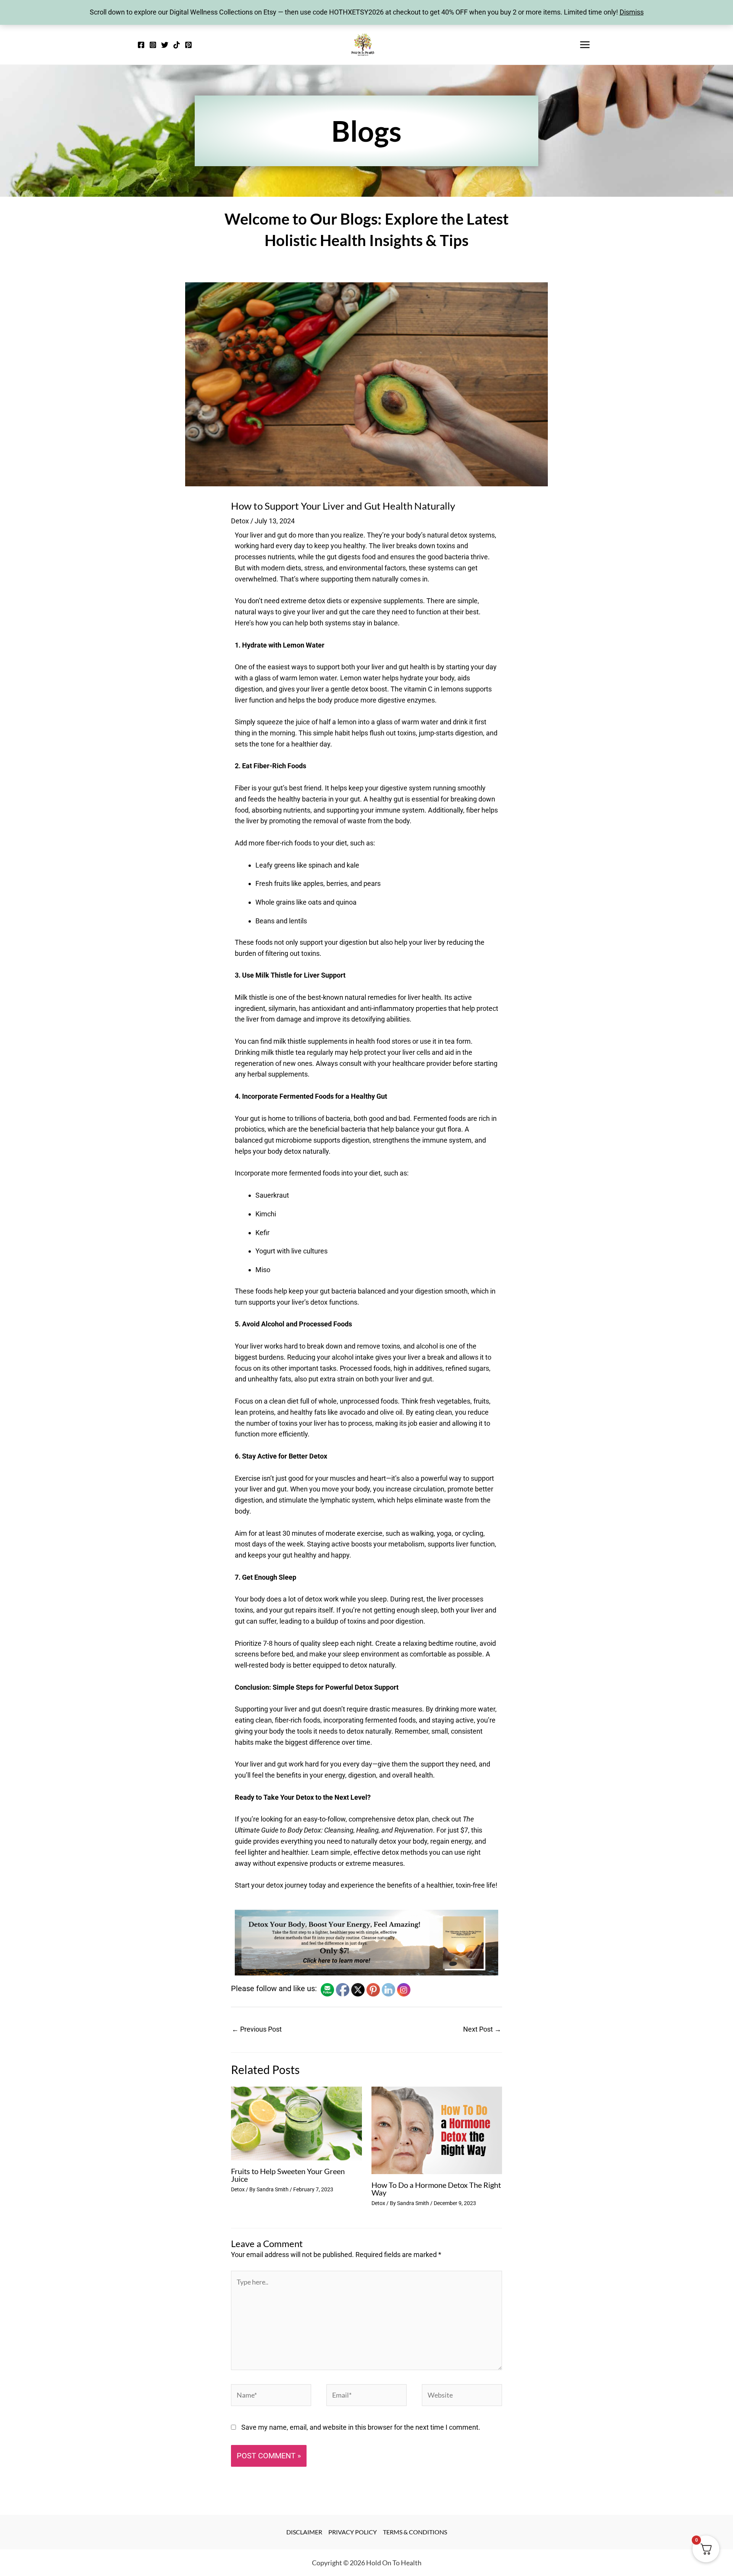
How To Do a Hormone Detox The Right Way (436, 2189)
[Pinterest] (188, 45)
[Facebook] (141, 45)
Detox (240, 521)
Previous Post (257, 2029)
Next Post (482, 2029)
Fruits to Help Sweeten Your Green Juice (288, 2175)
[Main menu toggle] (585, 45)
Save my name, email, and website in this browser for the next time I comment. (361, 2427)
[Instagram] (153, 45)
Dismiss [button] (632, 12)
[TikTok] (177, 45)
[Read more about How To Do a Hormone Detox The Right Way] (437, 2130)
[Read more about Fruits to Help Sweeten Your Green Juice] (296, 2123)
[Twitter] (165, 45)
